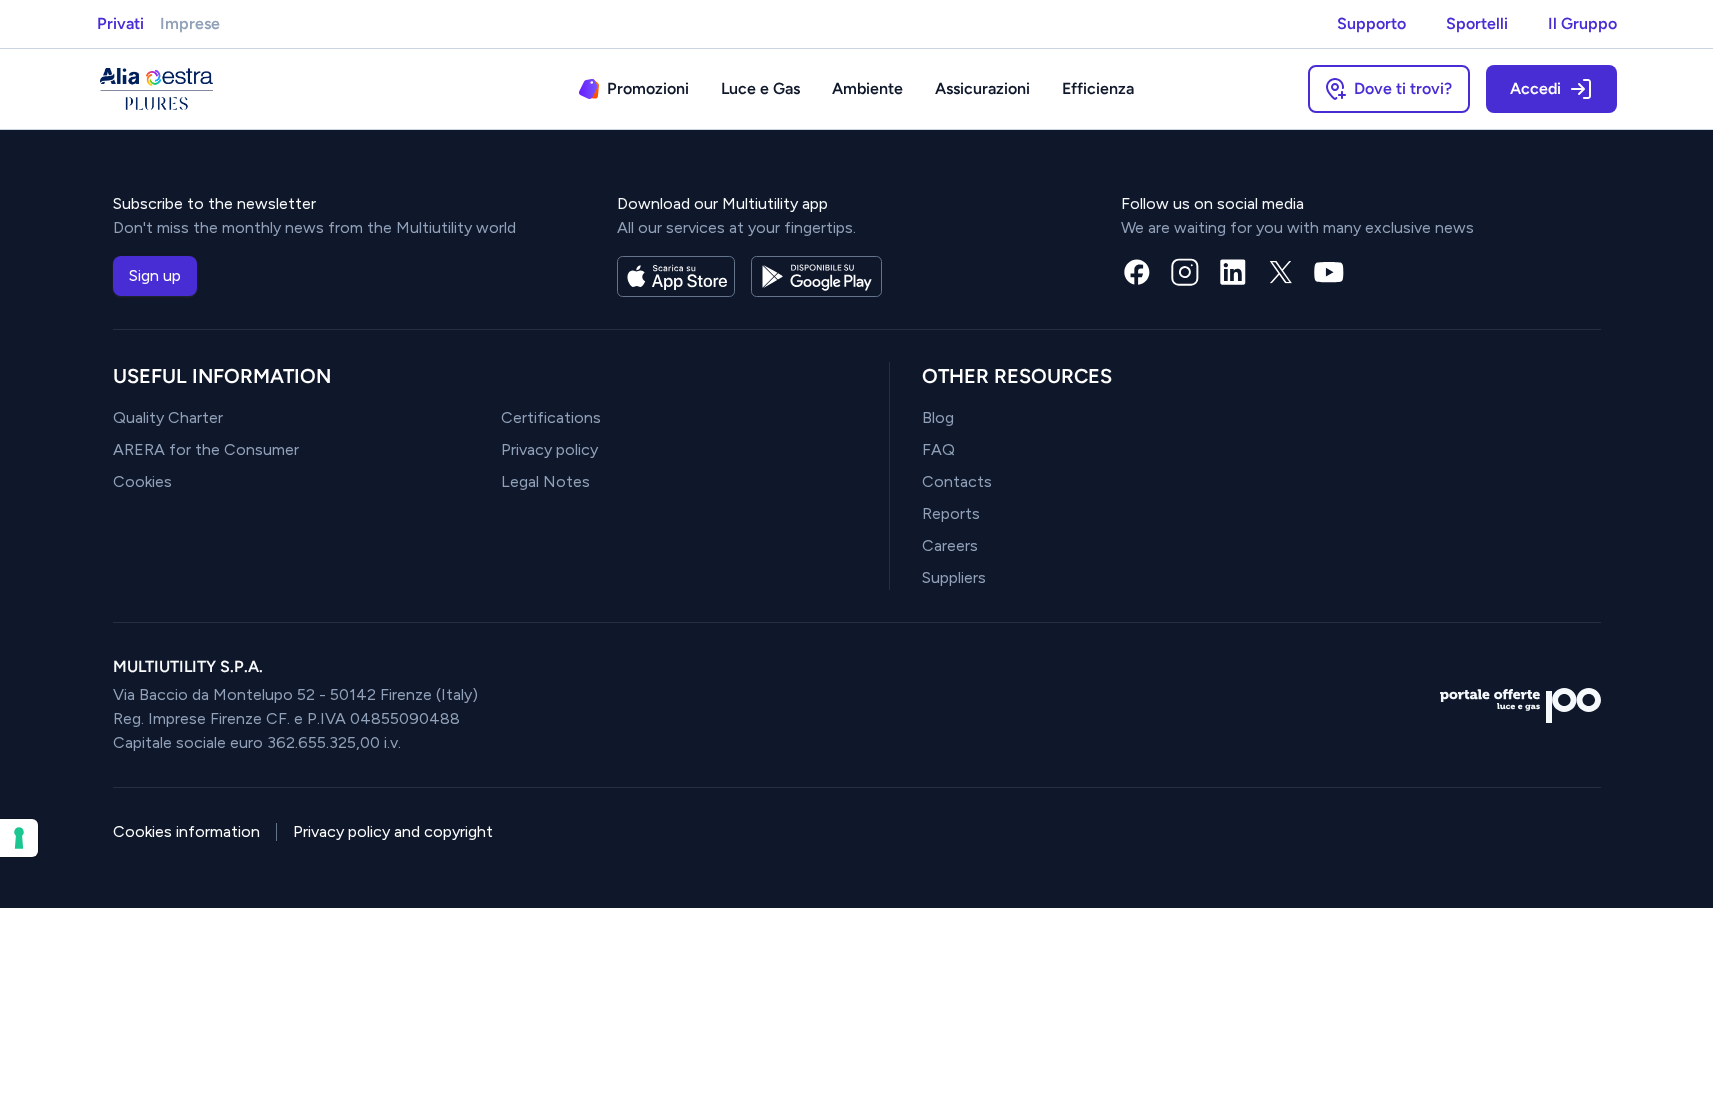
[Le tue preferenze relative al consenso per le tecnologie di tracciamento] (19, 838)
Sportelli (1477, 23)
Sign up (155, 275)
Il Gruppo (1582, 23)
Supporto (1371, 23)
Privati (120, 23)
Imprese (190, 23)
